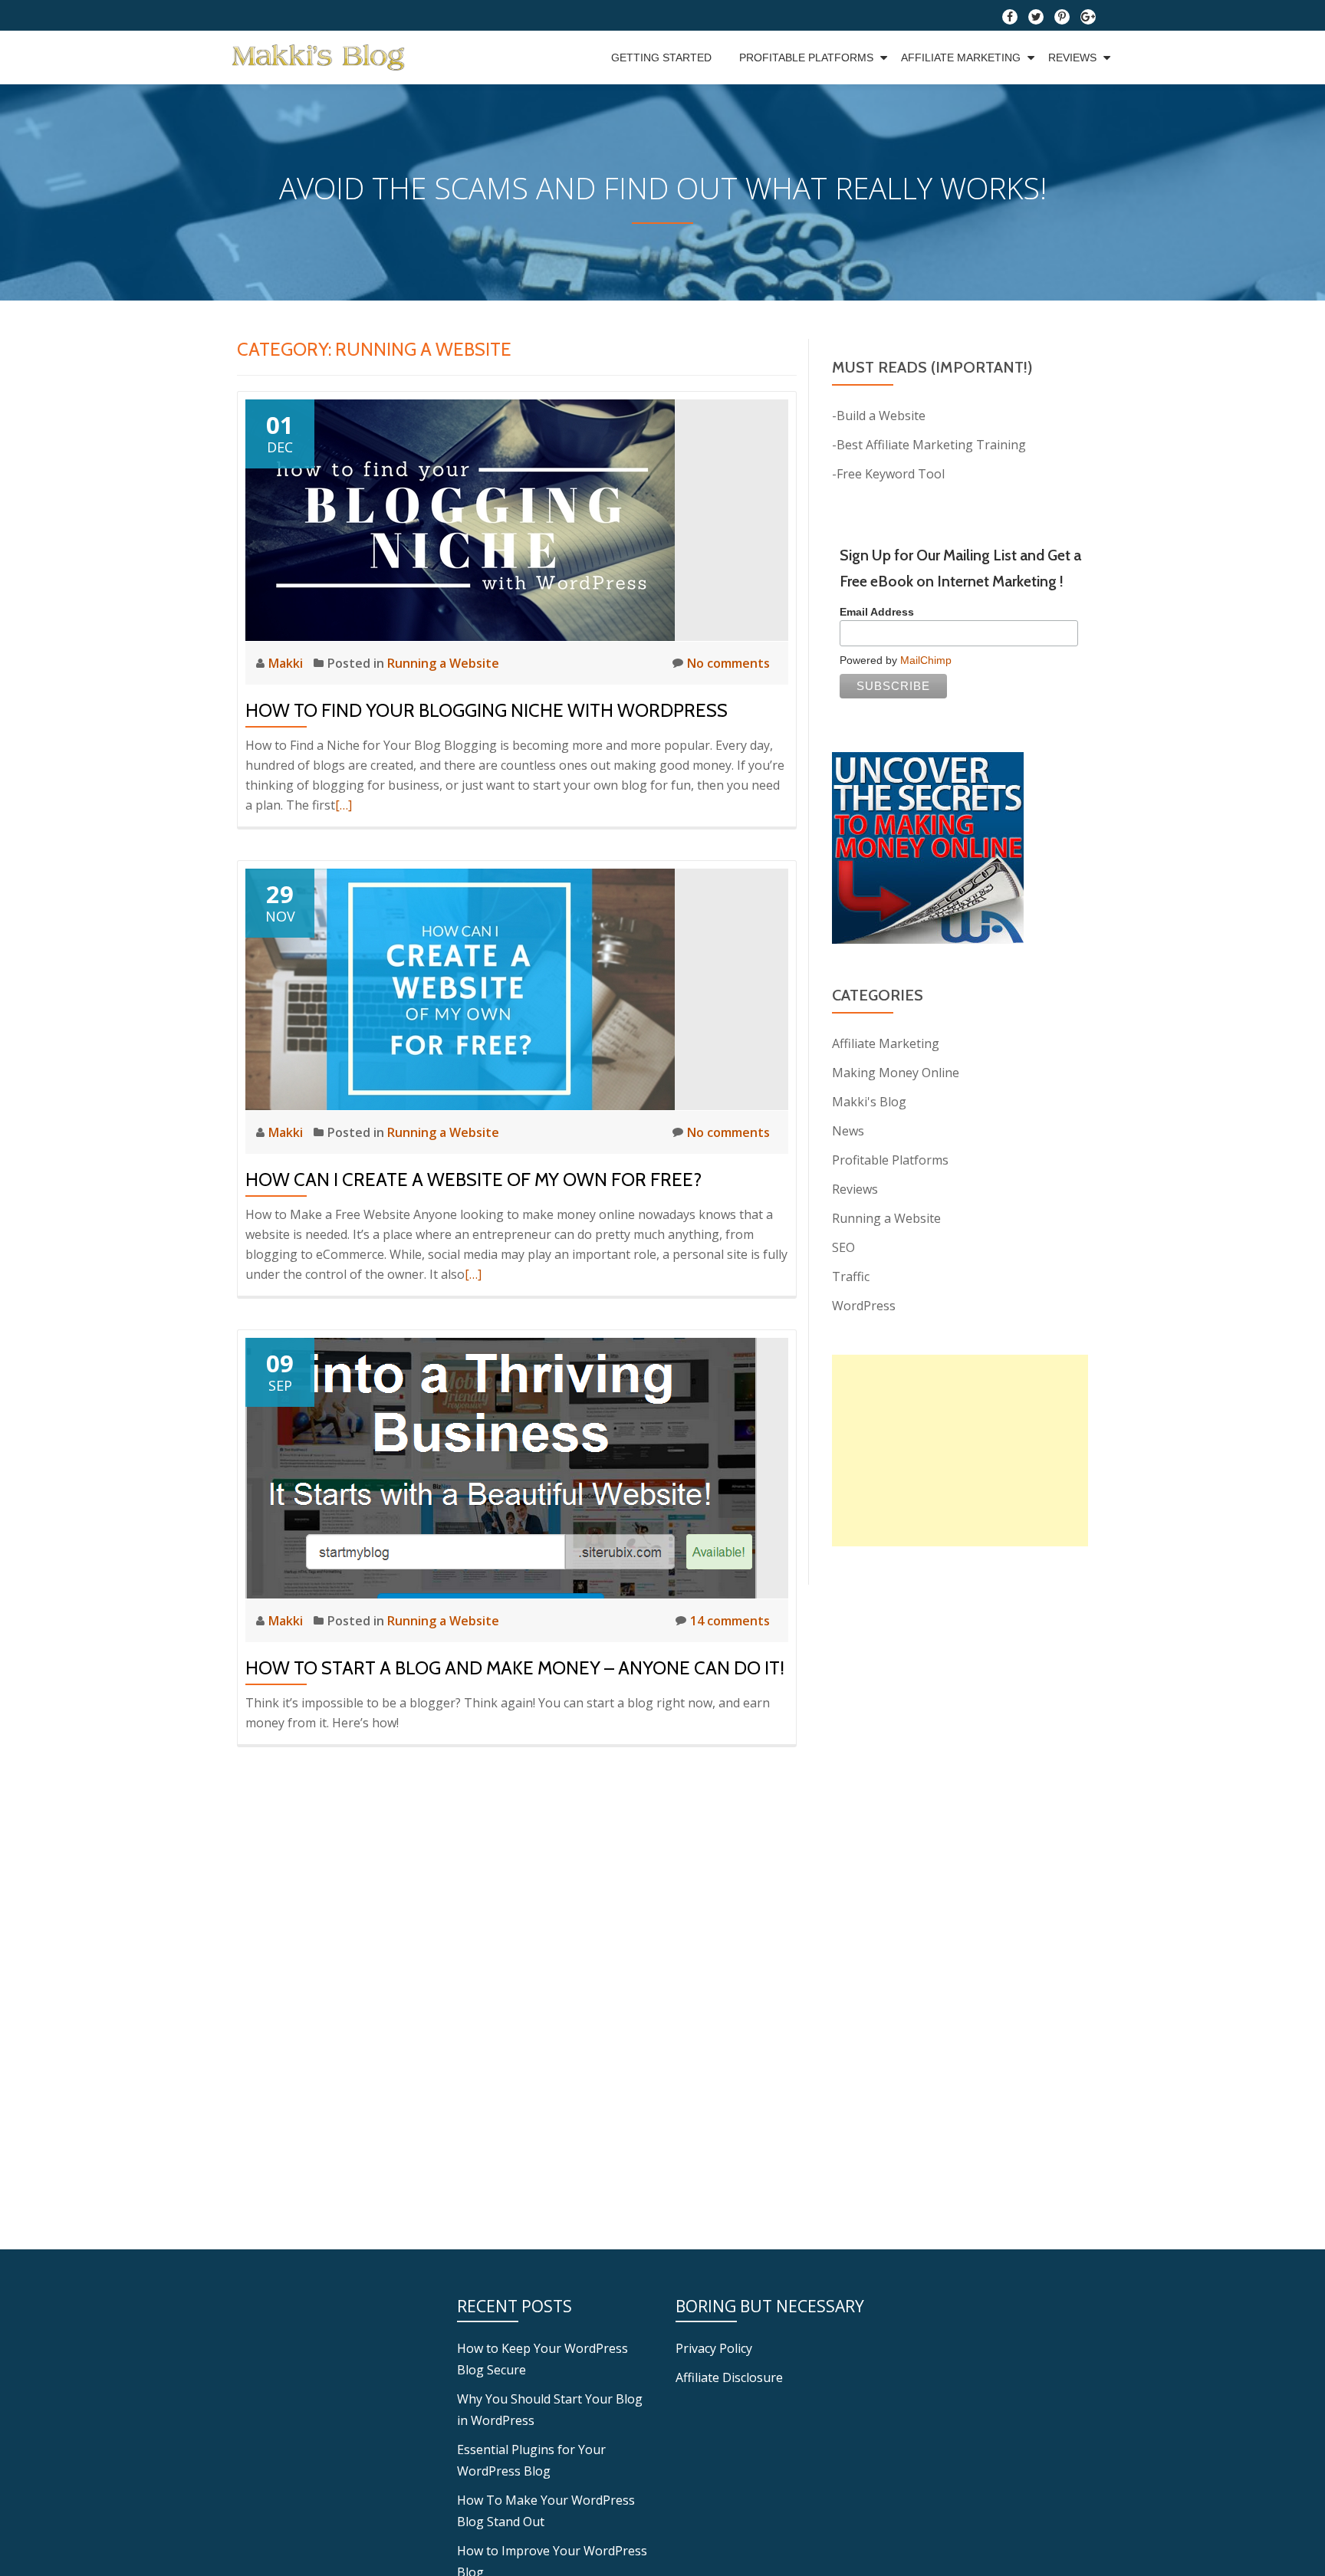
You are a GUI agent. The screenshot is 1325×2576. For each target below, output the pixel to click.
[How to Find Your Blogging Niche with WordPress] (460, 519)
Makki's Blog (869, 1102)
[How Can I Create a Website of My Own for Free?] (460, 988)
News (848, 1131)
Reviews (1072, 58)
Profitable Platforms (806, 58)
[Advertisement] (960, 1451)
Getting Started (661, 58)
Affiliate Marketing (961, 58)
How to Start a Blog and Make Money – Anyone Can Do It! (515, 1668)
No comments (728, 663)
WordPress (864, 1306)
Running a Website (443, 663)
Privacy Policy (714, 2348)
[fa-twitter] (1036, 20)
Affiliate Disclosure (729, 2377)
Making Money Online (896, 1073)
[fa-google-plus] (1088, 20)
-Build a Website (879, 416)
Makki (287, 663)
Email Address (877, 612)
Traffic (851, 1276)
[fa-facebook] (1010, 20)
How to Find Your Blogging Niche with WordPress (487, 710)
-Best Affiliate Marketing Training (929, 445)
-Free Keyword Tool (888, 474)
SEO (843, 1247)
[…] (344, 805)
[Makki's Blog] (321, 58)
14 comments (730, 1621)
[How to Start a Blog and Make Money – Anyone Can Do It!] (501, 1467)
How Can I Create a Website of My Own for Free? (473, 1180)
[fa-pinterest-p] (1062, 20)
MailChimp (926, 660)
